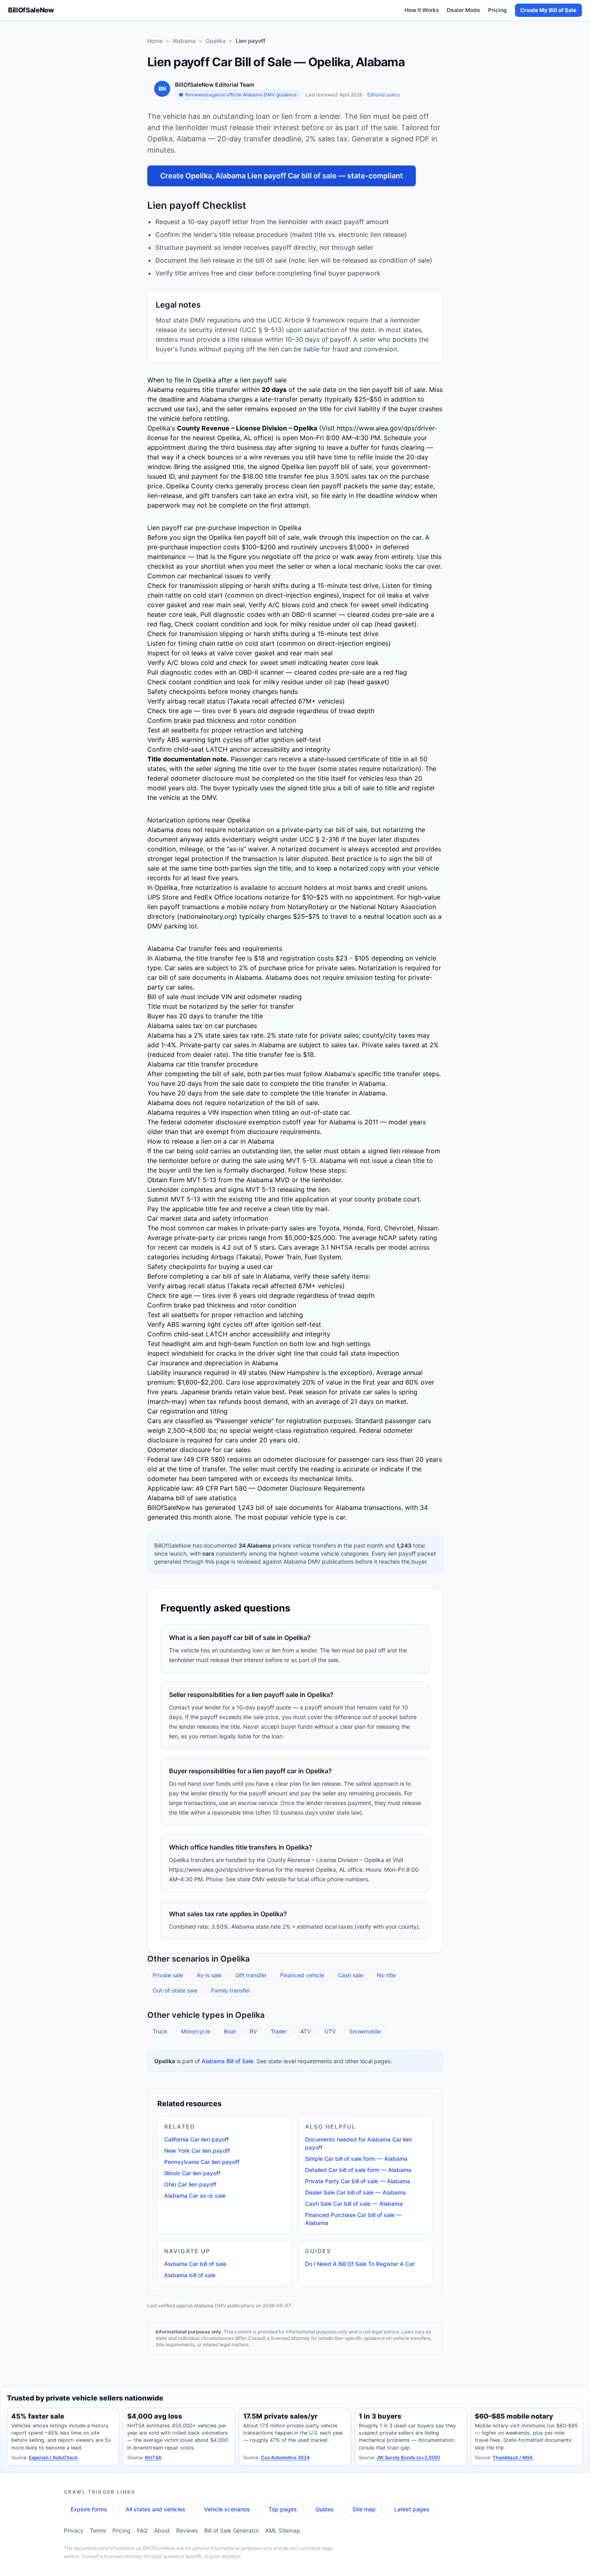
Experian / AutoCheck (53, 2458)
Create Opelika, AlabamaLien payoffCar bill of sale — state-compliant (282, 176)
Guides (325, 2509)
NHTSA (153, 2458)
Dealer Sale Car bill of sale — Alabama (355, 2192)
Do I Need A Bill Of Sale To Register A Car (360, 2264)
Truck (160, 2031)
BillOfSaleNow (31, 10)
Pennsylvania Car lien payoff (202, 2162)
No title (386, 1975)
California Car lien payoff (196, 2139)
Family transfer (231, 1990)
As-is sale (209, 1975)
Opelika (216, 41)
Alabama (184, 41)
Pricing (497, 10)
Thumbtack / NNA (513, 2458)
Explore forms (89, 2509)
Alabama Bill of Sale (227, 2061)
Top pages (283, 2509)
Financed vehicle (302, 1975)
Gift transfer (251, 1975)
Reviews (187, 2530)
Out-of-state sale (175, 1990)
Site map (364, 2509)
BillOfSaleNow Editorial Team (215, 85)
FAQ (142, 2530)
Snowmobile (365, 2031)
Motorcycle (196, 2031)
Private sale (168, 1975)
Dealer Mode (463, 10)
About (162, 2530)
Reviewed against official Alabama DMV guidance (241, 95)
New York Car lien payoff (197, 2151)
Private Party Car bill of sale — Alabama (358, 2181)
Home (155, 41)
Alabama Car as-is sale (195, 2196)
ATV (305, 2031)
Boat (230, 2031)
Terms (98, 2530)
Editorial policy (384, 95)
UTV (330, 2031)
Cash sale (351, 1975)
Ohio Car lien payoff (190, 2184)
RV (253, 2031)
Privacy (74, 2530)
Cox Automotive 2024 (285, 2458)
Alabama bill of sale (190, 2275)
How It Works (422, 10)
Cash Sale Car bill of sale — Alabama (354, 2204)
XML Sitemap (283, 2530)
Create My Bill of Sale (548, 10)
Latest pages (412, 2509)
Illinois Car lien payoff (192, 2173)
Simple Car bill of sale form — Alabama (356, 2159)
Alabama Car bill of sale (195, 2264)
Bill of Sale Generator (232, 2530)
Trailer (279, 2031)
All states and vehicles (156, 2509)
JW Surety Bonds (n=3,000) (408, 2458)
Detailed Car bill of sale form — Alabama (358, 2170)
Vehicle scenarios (227, 2509)
